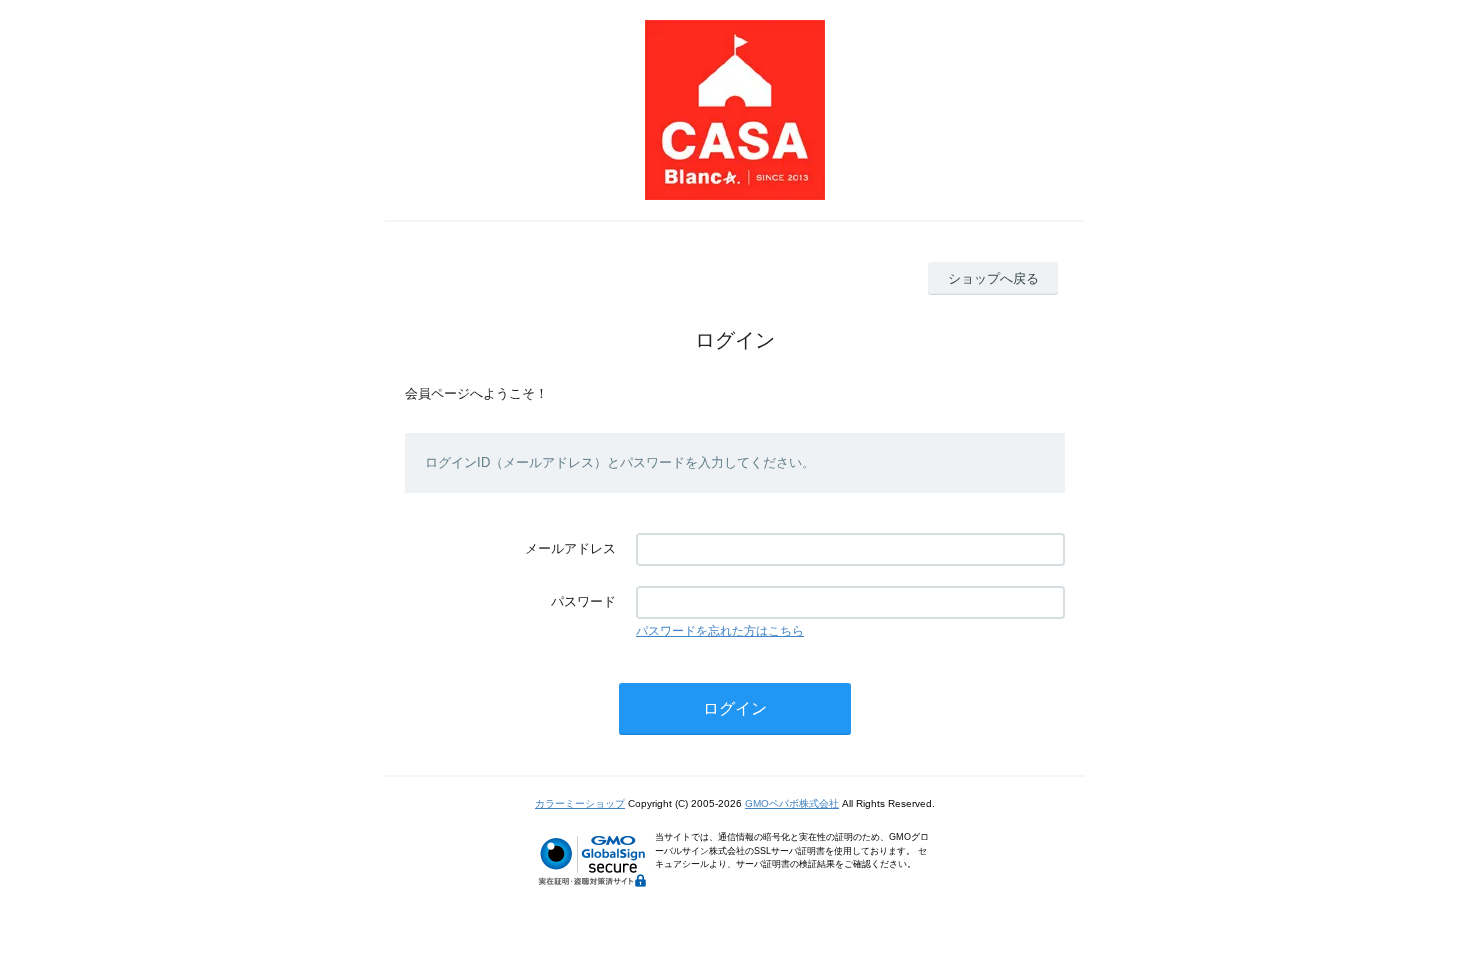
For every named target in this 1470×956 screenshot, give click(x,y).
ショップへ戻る (993, 278)
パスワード (583, 601)
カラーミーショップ (580, 803)
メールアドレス (570, 548)
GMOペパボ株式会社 (792, 803)
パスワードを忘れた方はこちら (720, 631)
